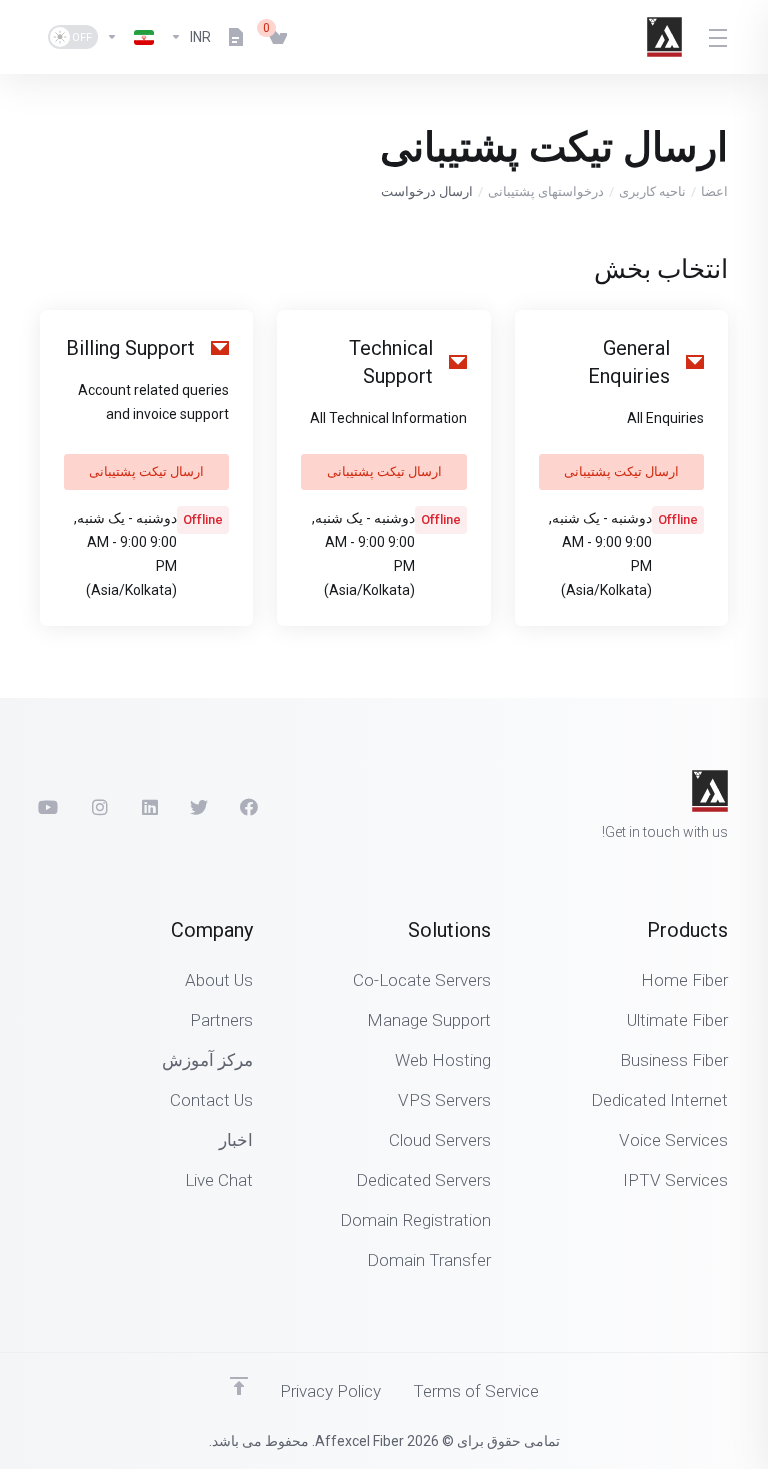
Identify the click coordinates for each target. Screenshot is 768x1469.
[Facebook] (249, 807)
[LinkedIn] (149, 807)
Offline (678, 519)
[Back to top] (239, 1386)
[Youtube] (49, 807)
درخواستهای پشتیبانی (546, 191)
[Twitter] (199, 807)
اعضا (714, 191)
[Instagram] (99, 807)
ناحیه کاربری (652, 191)
